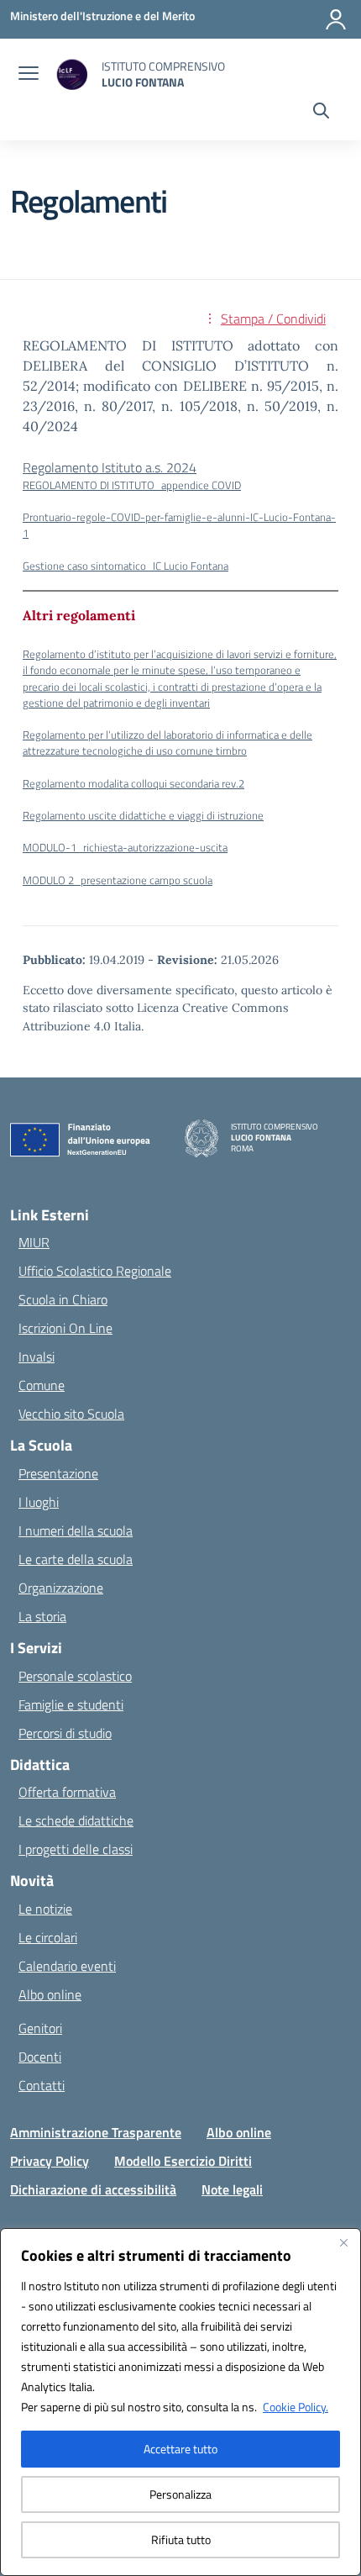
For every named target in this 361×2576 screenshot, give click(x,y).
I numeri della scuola (76, 1530)
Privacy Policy (50, 2161)
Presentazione (58, 1473)
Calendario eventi (67, 1966)
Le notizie (45, 1909)
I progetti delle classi (76, 1849)
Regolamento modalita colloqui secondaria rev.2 (133, 783)
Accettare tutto (180, 2449)
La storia (42, 1616)
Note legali (232, 2189)
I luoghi (39, 1502)
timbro (231, 751)
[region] (180, 2402)
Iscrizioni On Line (65, 1328)
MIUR (34, 1242)
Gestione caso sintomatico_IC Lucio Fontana (126, 566)
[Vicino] (343, 2242)
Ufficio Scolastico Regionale (95, 1271)
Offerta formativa (67, 1792)
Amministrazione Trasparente (96, 2132)
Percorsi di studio (65, 1733)
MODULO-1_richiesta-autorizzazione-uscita (125, 847)
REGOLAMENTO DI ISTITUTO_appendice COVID (132, 485)
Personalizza (180, 2494)
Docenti (40, 2057)
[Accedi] (336, 19)
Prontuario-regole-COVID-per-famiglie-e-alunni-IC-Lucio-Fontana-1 (179, 525)
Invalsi (37, 1356)
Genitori (40, 2028)
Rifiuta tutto (181, 2539)
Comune (42, 1385)
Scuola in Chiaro (63, 1299)
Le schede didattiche (76, 1820)
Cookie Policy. (296, 2407)
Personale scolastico (75, 1676)
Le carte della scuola (76, 1559)
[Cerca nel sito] (321, 113)
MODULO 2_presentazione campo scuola (118, 880)
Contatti (42, 2085)
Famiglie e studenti (71, 1704)
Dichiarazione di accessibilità (93, 2189)
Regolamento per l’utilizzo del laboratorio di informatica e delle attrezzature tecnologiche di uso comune (167, 743)
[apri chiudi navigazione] (29, 75)
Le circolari (48, 1937)
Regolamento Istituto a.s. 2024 (110, 467)
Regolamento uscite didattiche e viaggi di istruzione (143, 815)
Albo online (50, 1994)
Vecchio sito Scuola (71, 1414)
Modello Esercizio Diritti (183, 2161)
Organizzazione (61, 1588)
